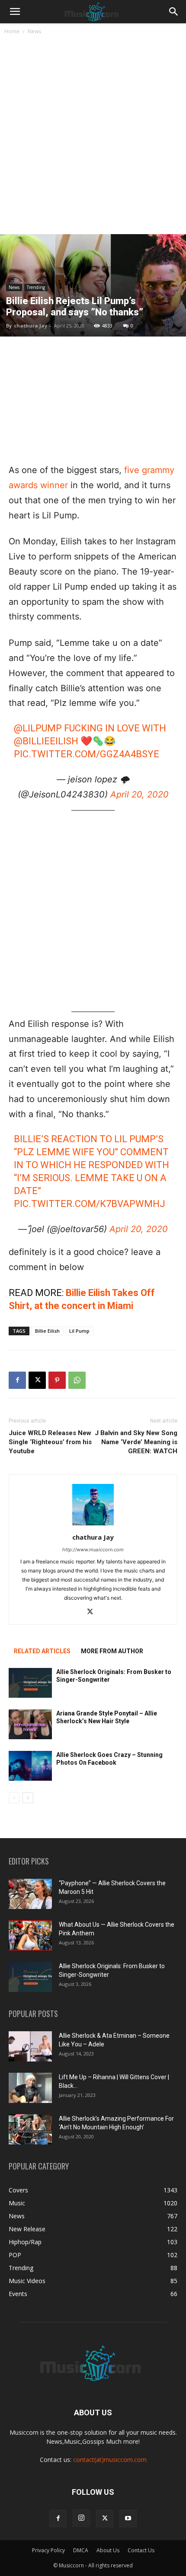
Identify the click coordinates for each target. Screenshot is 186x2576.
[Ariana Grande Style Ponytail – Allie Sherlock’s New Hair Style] (30, 1724)
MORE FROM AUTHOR (112, 1651)
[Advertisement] (93, 137)
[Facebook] (17, 1380)
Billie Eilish (47, 1331)
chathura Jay (30, 326)
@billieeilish (46, 741)
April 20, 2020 (139, 794)
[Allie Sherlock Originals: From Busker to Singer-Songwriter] (30, 1683)
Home (12, 31)
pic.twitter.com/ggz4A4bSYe (87, 754)
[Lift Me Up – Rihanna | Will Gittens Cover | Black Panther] (30, 2088)
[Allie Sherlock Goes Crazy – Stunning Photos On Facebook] (30, 1766)
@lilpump (38, 728)
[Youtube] (128, 2519)
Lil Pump (79, 1331)
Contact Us (141, 2550)
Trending (36, 287)
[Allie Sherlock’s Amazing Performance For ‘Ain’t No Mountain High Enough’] (30, 2129)
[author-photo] (93, 1525)
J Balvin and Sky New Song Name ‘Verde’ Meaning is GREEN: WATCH (136, 1442)
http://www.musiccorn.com (93, 1550)
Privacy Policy (48, 2550)
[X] (37, 1380)
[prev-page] (14, 1798)
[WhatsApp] (77, 1380)
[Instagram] (81, 2518)
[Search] (174, 12)
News (34, 31)
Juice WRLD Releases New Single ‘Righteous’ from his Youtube (50, 1442)
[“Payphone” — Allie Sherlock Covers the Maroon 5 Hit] (30, 1894)
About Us (108, 2550)
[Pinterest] (57, 1380)
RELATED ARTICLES (42, 1651)
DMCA (81, 2550)
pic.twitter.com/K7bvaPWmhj (90, 1204)
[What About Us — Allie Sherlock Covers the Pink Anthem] (30, 1935)
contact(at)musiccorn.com (110, 2460)
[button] (15, 12)
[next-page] (28, 1798)
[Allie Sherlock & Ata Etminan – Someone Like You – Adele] (30, 2046)
